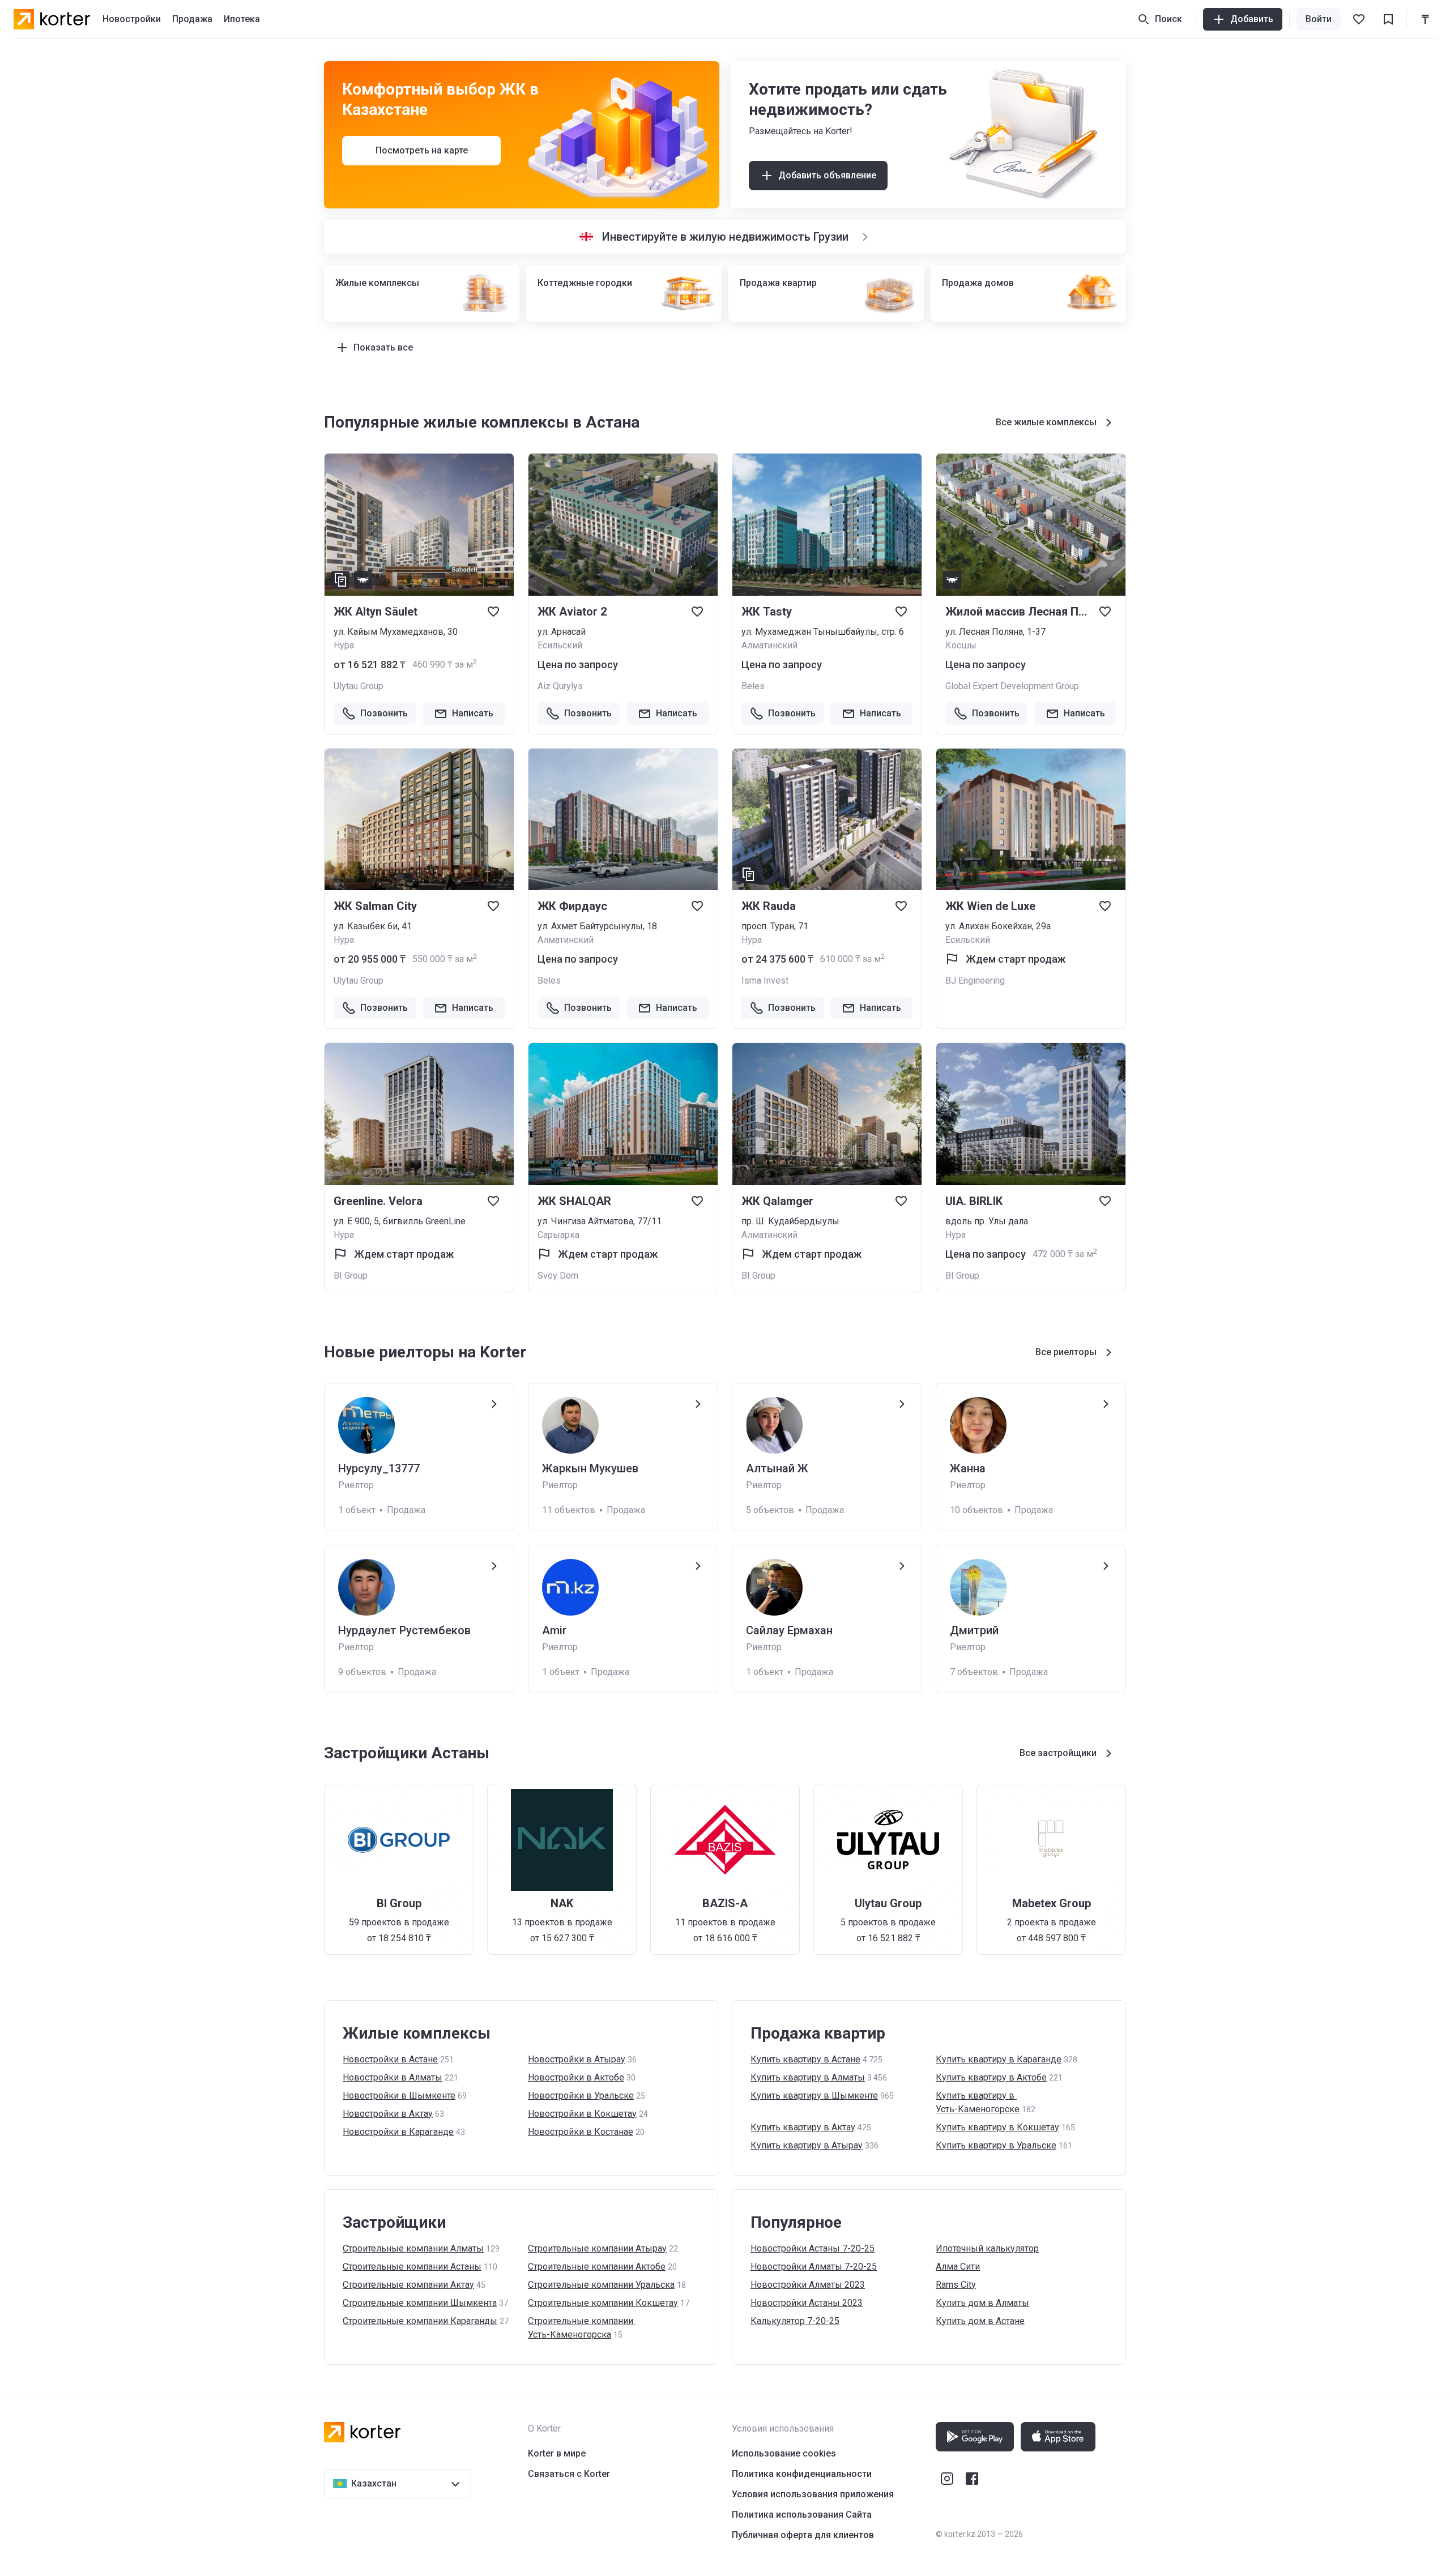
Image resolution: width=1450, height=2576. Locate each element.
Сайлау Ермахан (789, 1630)
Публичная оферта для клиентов (803, 2535)
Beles (753, 686)
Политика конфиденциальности (802, 2474)
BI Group (351, 1276)
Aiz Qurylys (560, 686)
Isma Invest (765, 981)
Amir (554, 1630)
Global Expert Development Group (1012, 686)
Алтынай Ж (777, 1468)
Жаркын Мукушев (590, 1468)
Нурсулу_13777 (379, 1468)
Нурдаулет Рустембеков (404, 1630)
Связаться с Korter (569, 2474)
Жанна (968, 1468)
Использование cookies (784, 2453)
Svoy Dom (558, 1276)
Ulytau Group (359, 686)
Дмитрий (974, 1630)
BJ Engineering (975, 981)
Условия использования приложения (813, 2494)
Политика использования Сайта (802, 2515)
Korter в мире (557, 2453)
